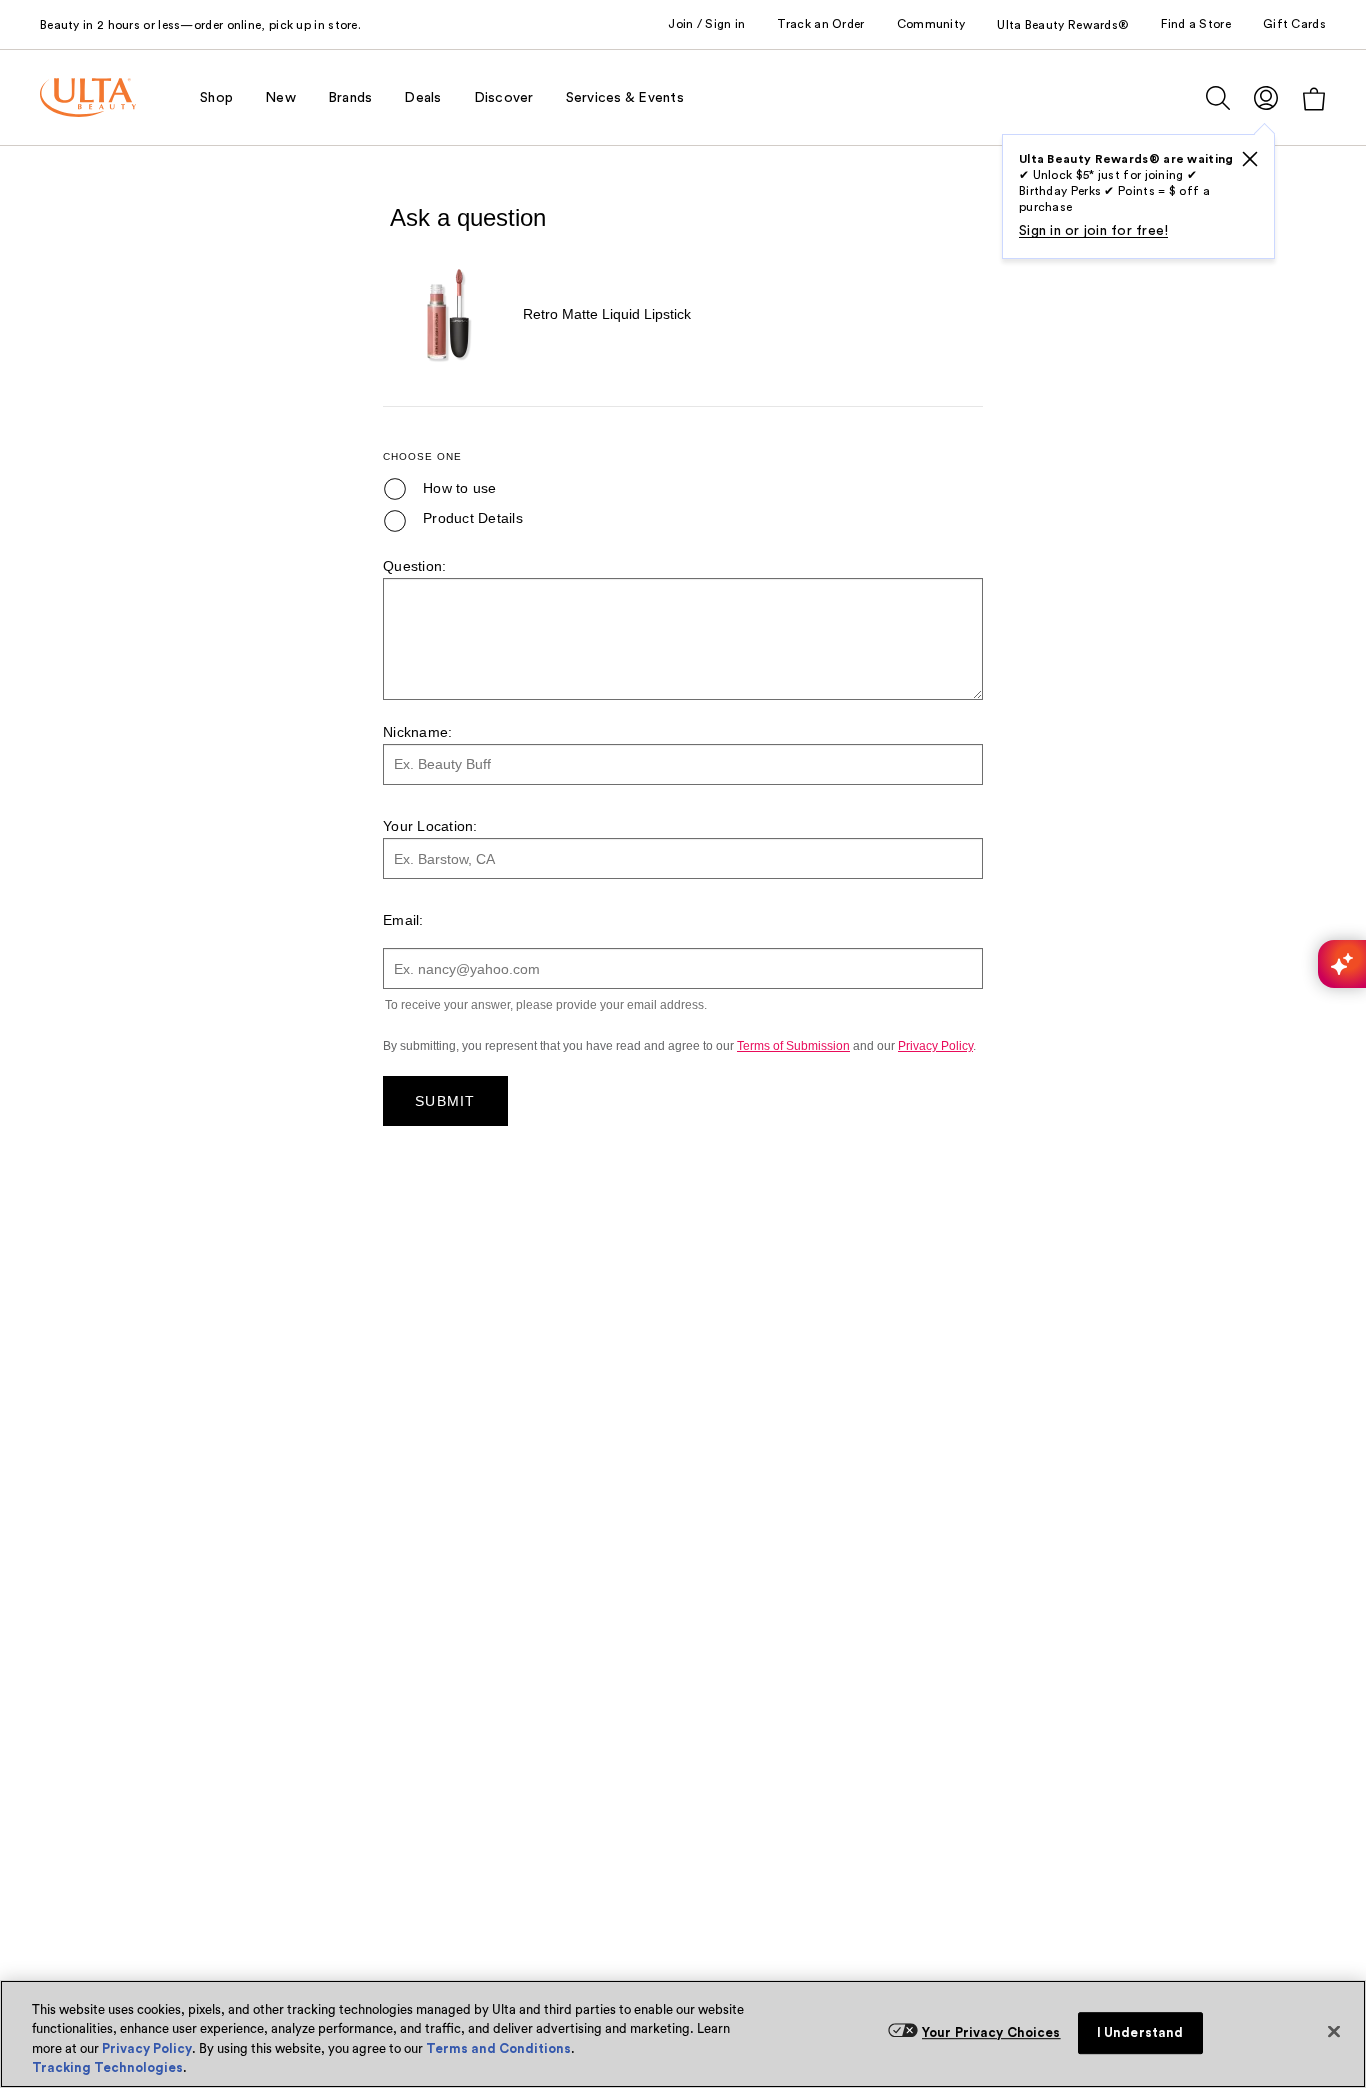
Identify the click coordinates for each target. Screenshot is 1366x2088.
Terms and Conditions (498, 2048)
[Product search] (1218, 98)
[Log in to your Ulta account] (1266, 97)
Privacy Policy (147, 2048)
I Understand (1140, 2032)
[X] (1250, 159)
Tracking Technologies (107, 2067)
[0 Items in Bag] (1314, 98)
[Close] (1334, 2031)
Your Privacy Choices (991, 2032)
